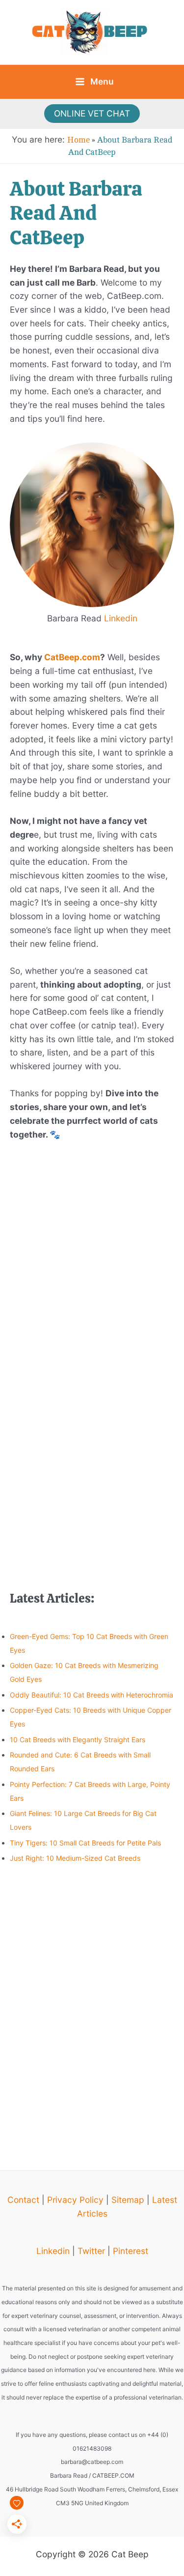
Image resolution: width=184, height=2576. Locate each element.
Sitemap (128, 2200)
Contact (23, 2200)
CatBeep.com (71, 657)
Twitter (91, 2251)
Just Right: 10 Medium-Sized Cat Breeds (75, 1858)
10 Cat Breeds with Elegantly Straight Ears (78, 1740)
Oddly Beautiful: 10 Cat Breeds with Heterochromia (92, 1695)
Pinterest (131, 2251)
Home (79, 140)
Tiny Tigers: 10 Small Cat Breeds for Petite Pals (85, 1843)
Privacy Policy (75, 2200)
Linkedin (121, 618)
